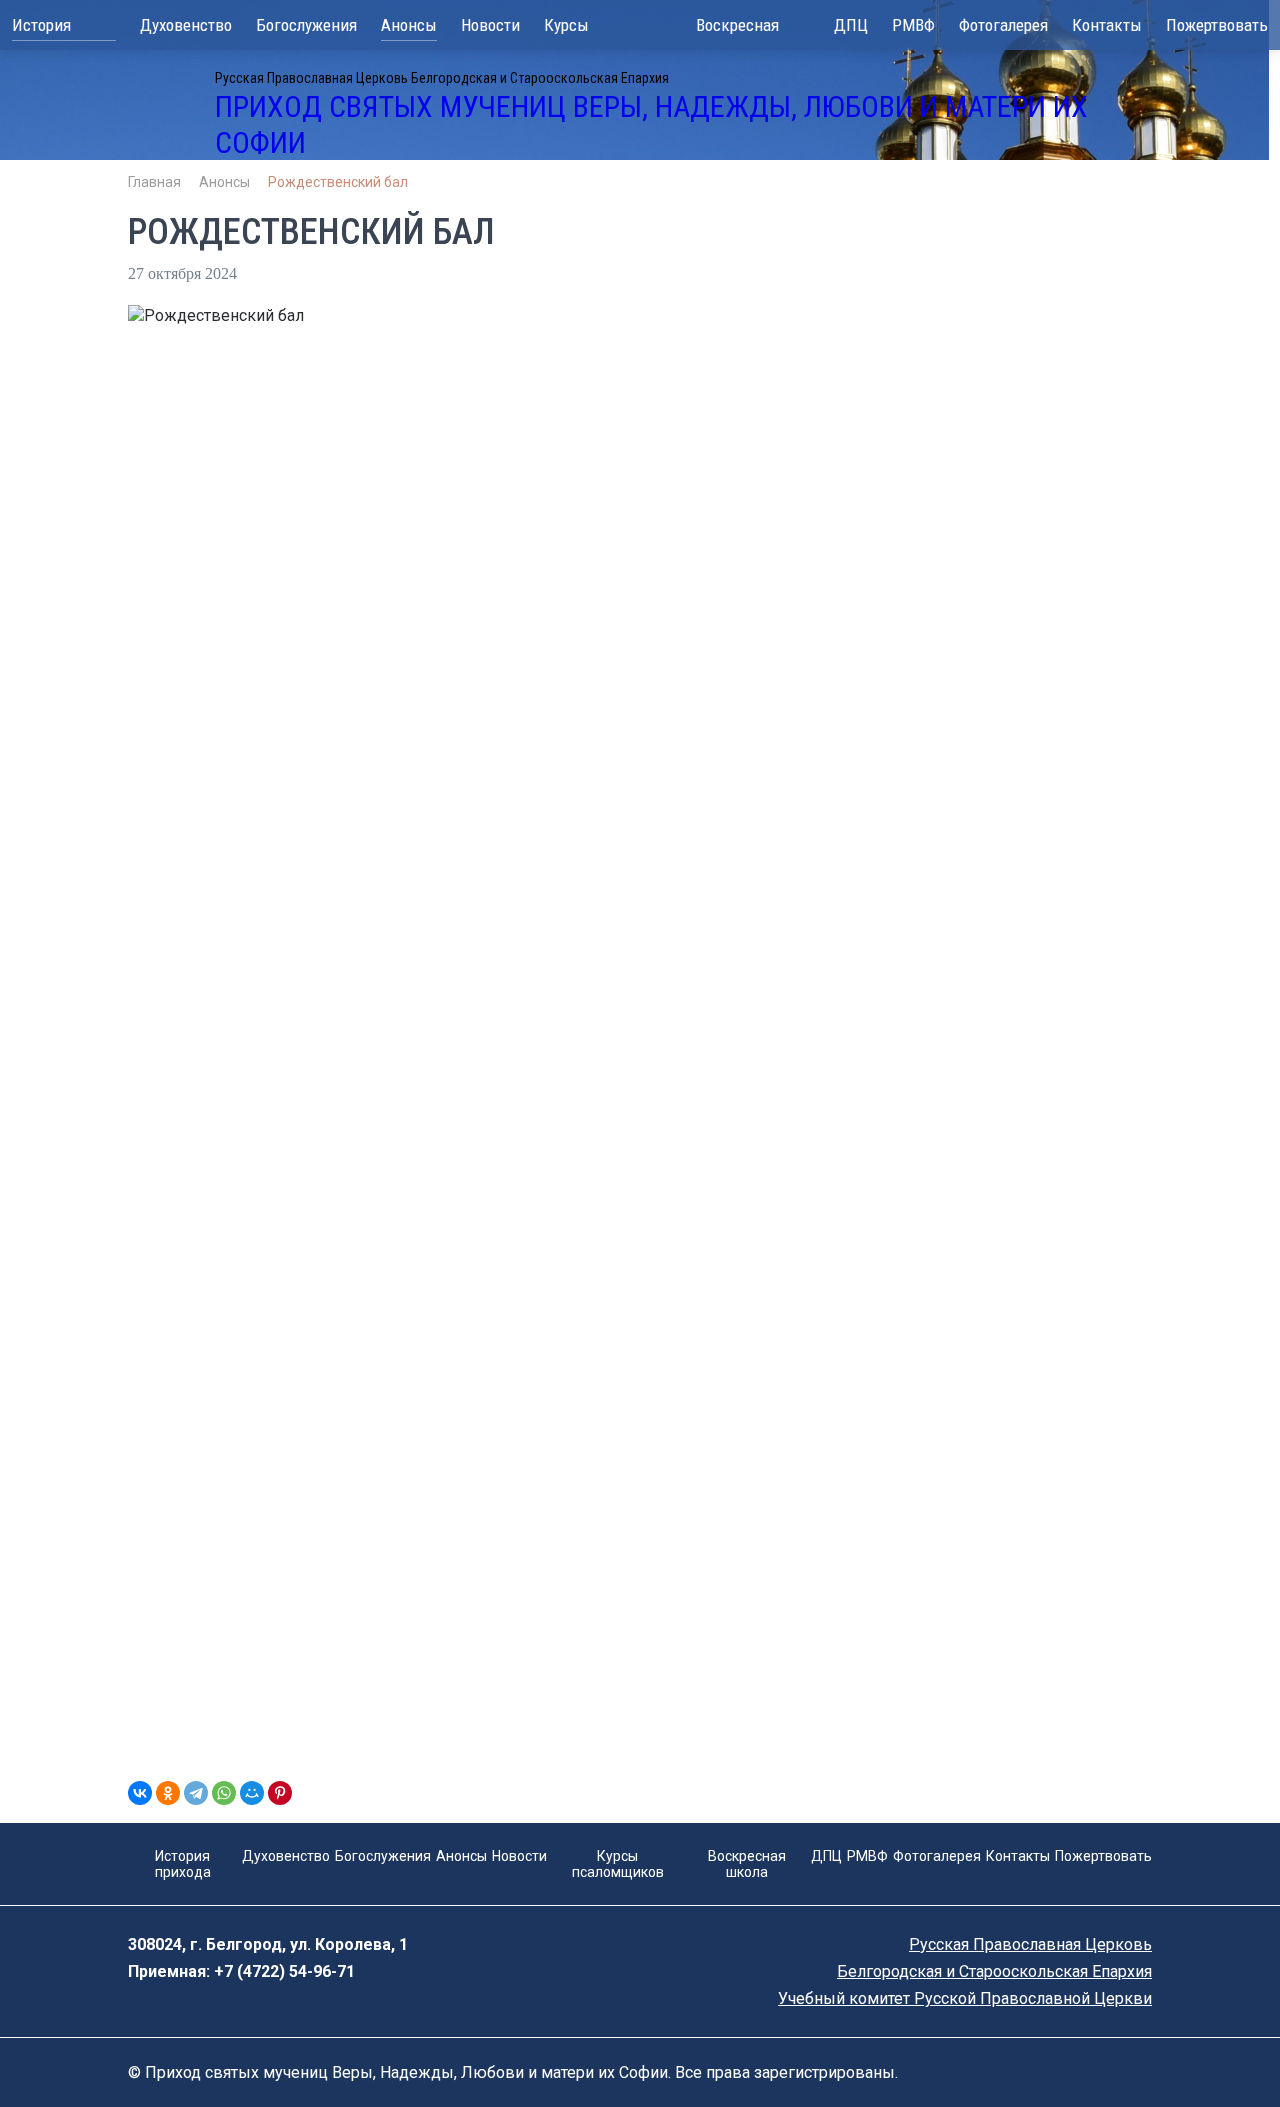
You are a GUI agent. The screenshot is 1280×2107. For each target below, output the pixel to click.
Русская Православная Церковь (1030, 1944)
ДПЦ (851, 25)
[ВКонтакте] (140, 1793)
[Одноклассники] (168, 1793)
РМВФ (913, 25)
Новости (490, 25)
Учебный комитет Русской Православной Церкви (965, 1998)
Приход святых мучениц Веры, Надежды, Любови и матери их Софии (651, 124)
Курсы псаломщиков (593, 27)
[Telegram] (196, 1793)
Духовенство (186, 25)
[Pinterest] (280, 1793)
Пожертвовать (1217, 25)
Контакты (1107, 25)
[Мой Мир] (252, 1793)
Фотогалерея (1003, 25)
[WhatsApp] (224, 1793)
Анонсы (409, 25)
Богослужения (306, 25)
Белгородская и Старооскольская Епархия (994, 1971)
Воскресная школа (737, 27)
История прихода (41, 28)
